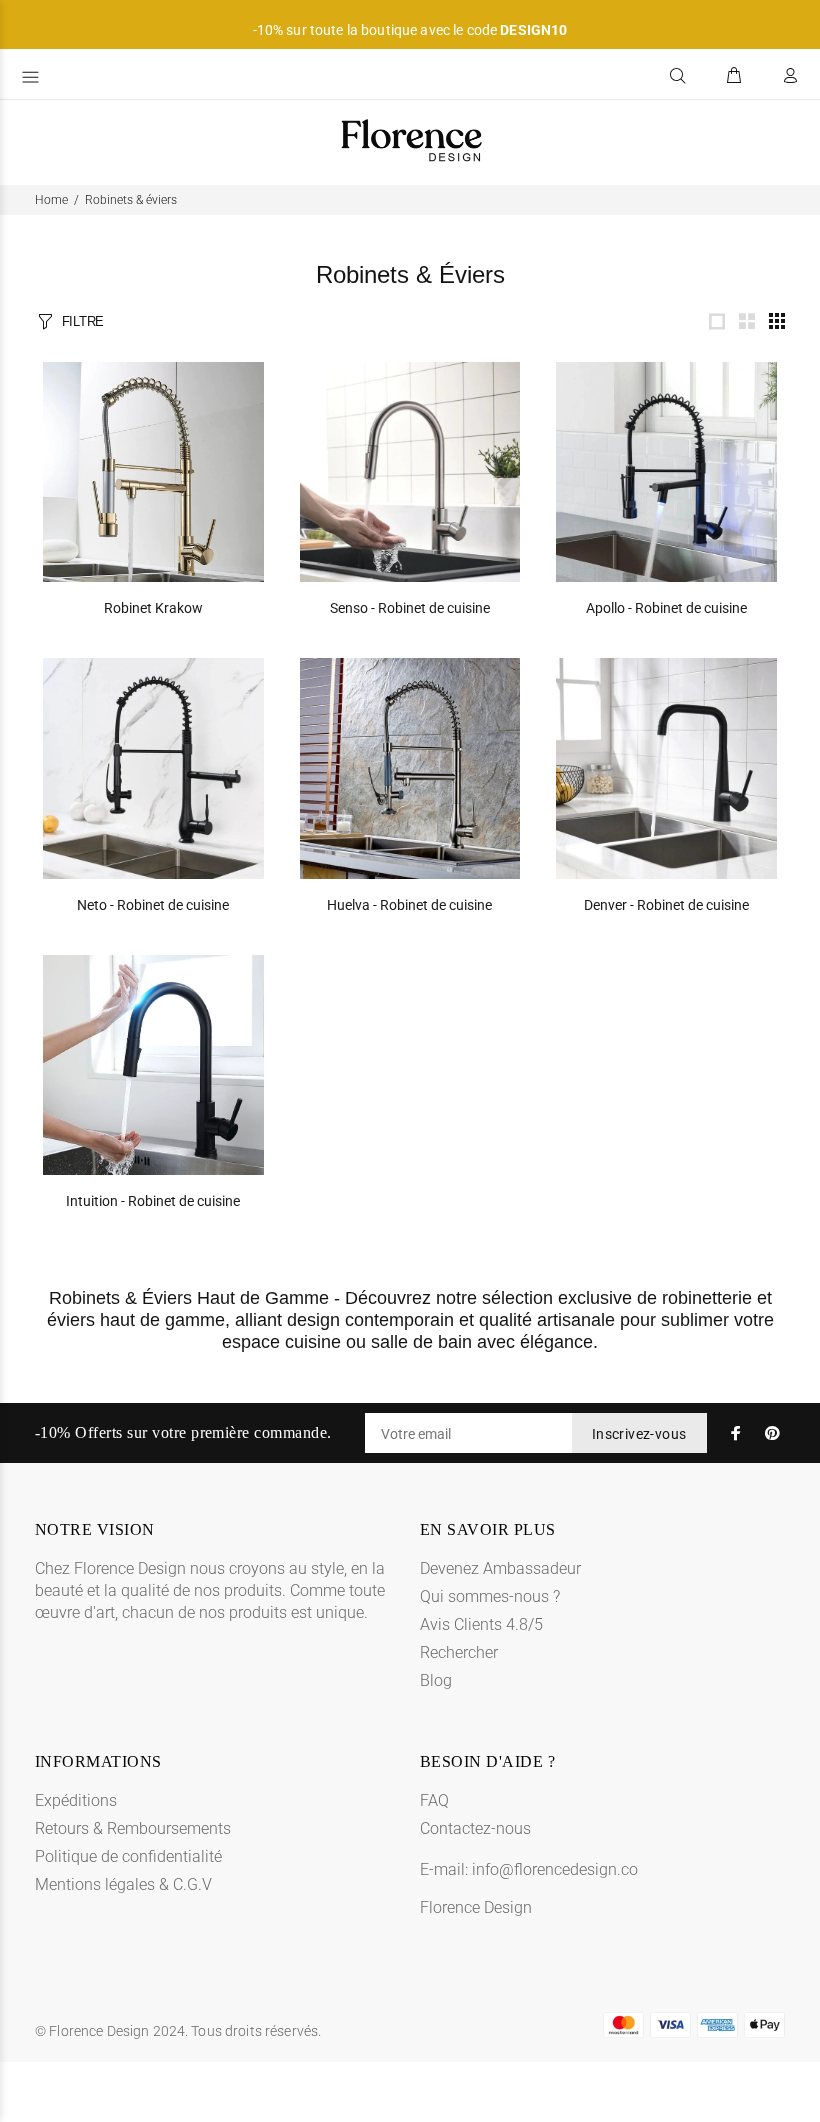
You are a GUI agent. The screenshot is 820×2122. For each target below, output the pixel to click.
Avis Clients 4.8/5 (481, 1624)
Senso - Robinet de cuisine (410, 608)
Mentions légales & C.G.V (123, 1884)
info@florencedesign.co (555, 1869)
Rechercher (459, 1652)
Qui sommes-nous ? (490, 1596)
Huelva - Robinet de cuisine (409, 905)
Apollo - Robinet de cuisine (666, 608)
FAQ (434, 1800)
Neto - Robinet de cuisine (153, 905)
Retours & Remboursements (133, 1828)
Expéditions (76, 1800)
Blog (436, 1680)
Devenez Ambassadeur (500, 1568)
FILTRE (83, 321)
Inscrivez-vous (639, 1434)
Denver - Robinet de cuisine (666, 905)
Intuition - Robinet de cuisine (153, 1201)
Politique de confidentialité (128, 1856)
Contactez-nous (475, 1828)
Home (51, 200)
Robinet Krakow (153, 608)
